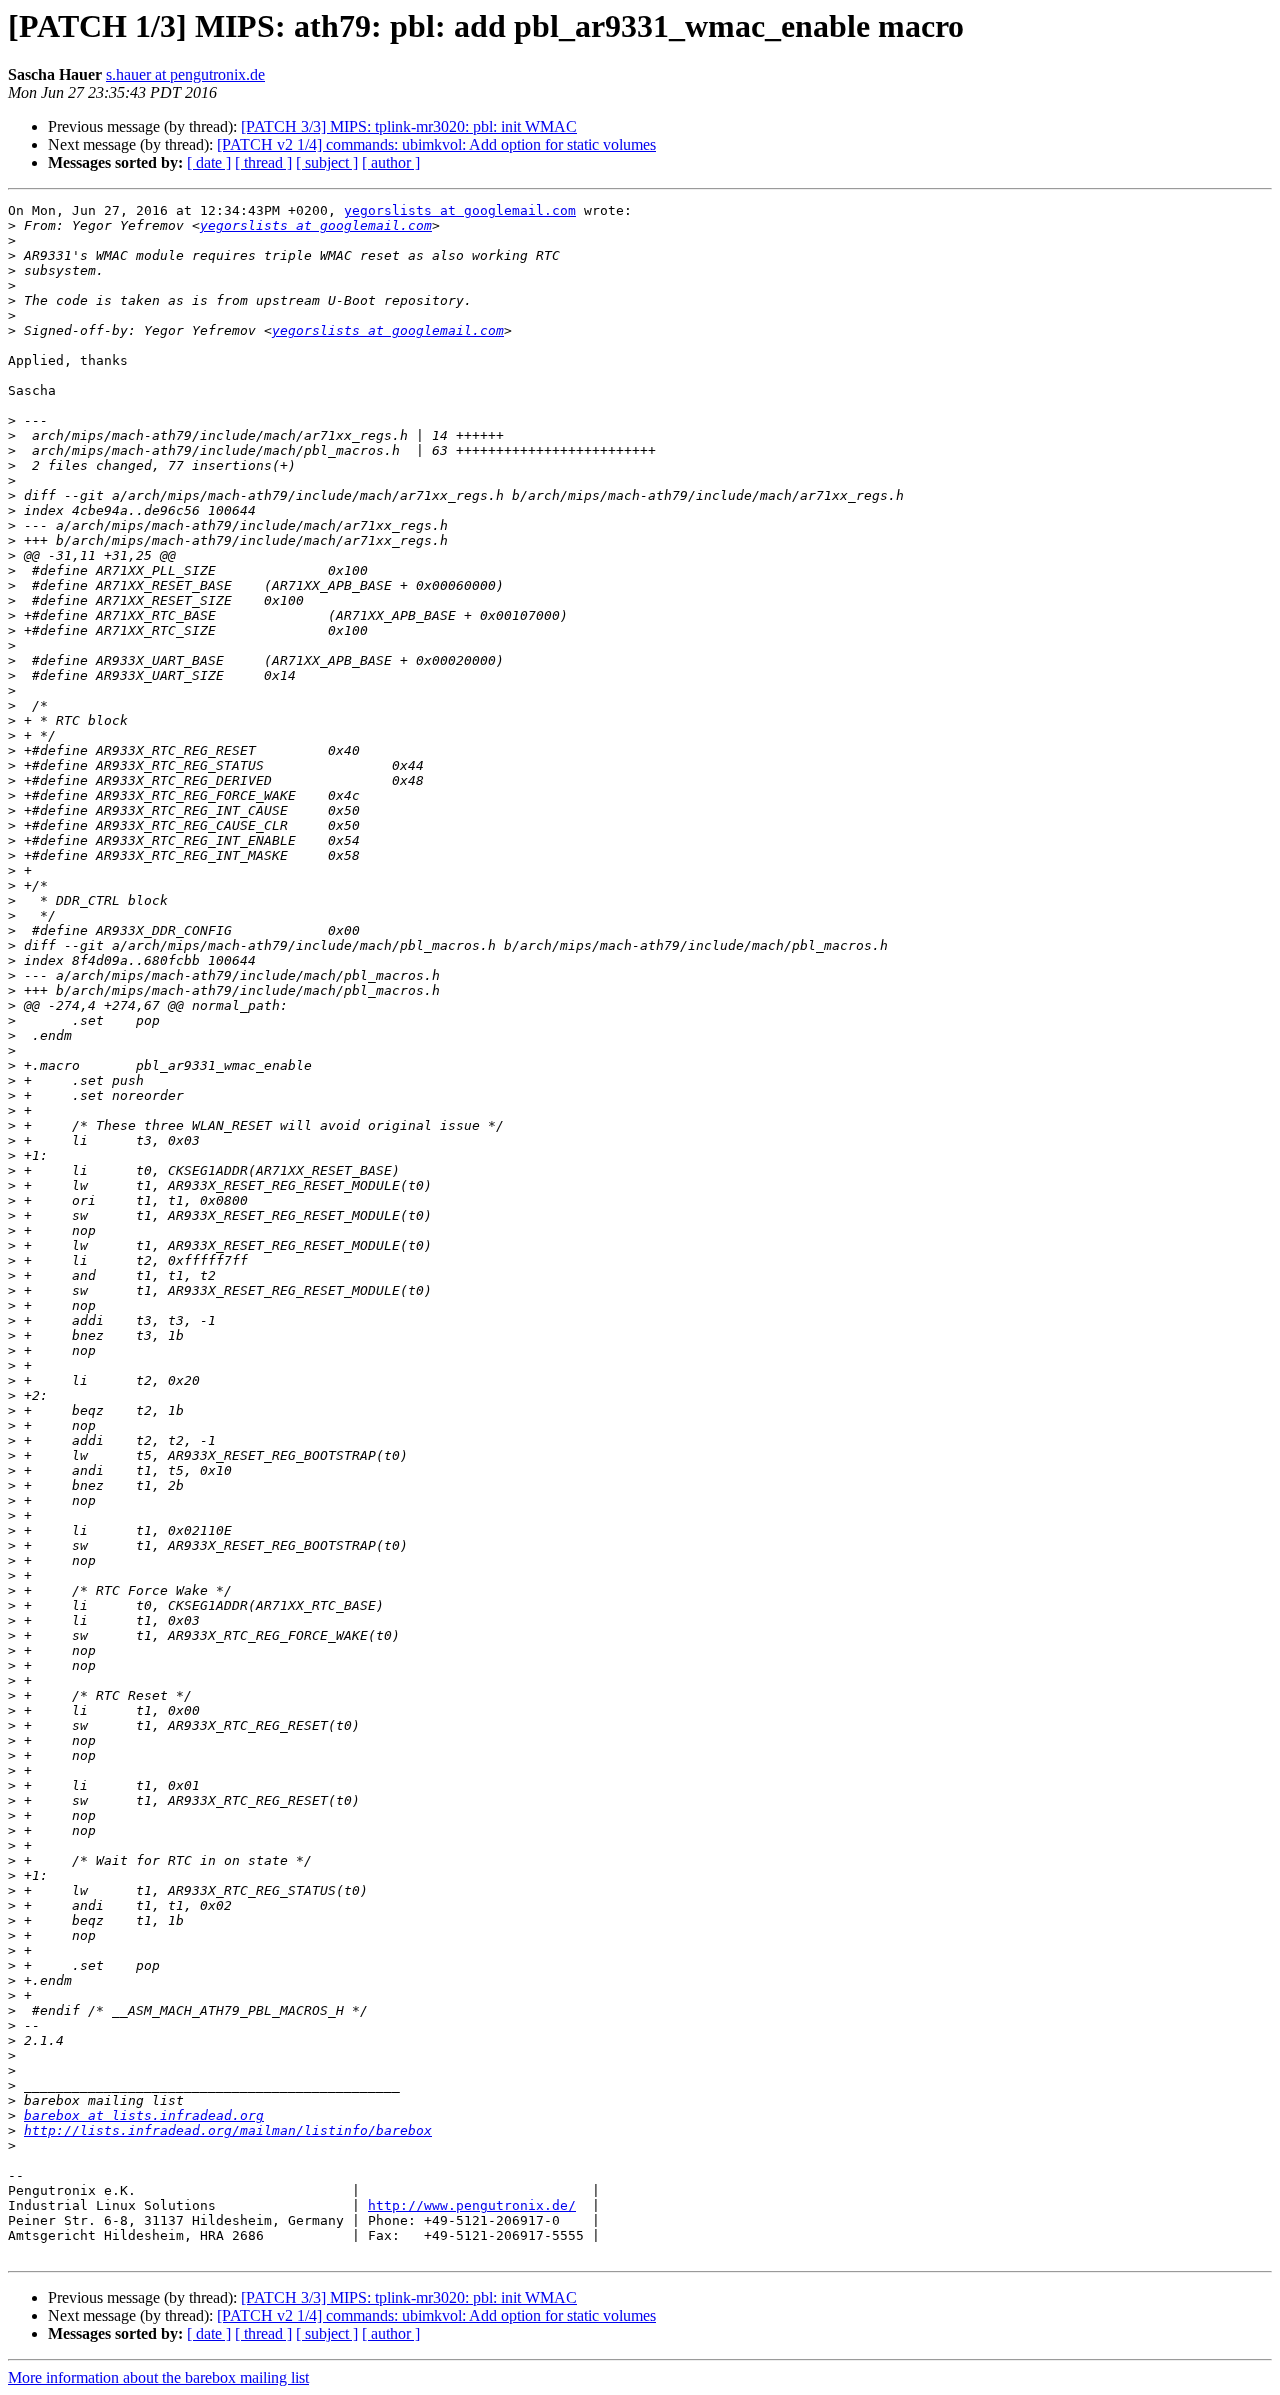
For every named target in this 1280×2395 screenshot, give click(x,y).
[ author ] (391, 162)
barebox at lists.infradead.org (144, 2115)
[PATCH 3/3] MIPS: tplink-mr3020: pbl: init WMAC (409, 126)
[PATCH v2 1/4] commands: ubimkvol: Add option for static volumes (436, 144)
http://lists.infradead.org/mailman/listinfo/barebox (228, 2130)
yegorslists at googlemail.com (460, 210)
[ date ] (209, 162)
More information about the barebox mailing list (158, 2377)
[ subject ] (327, 162)
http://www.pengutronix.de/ (472, 2205)
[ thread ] (263, 162)
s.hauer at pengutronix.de (185, 74)
